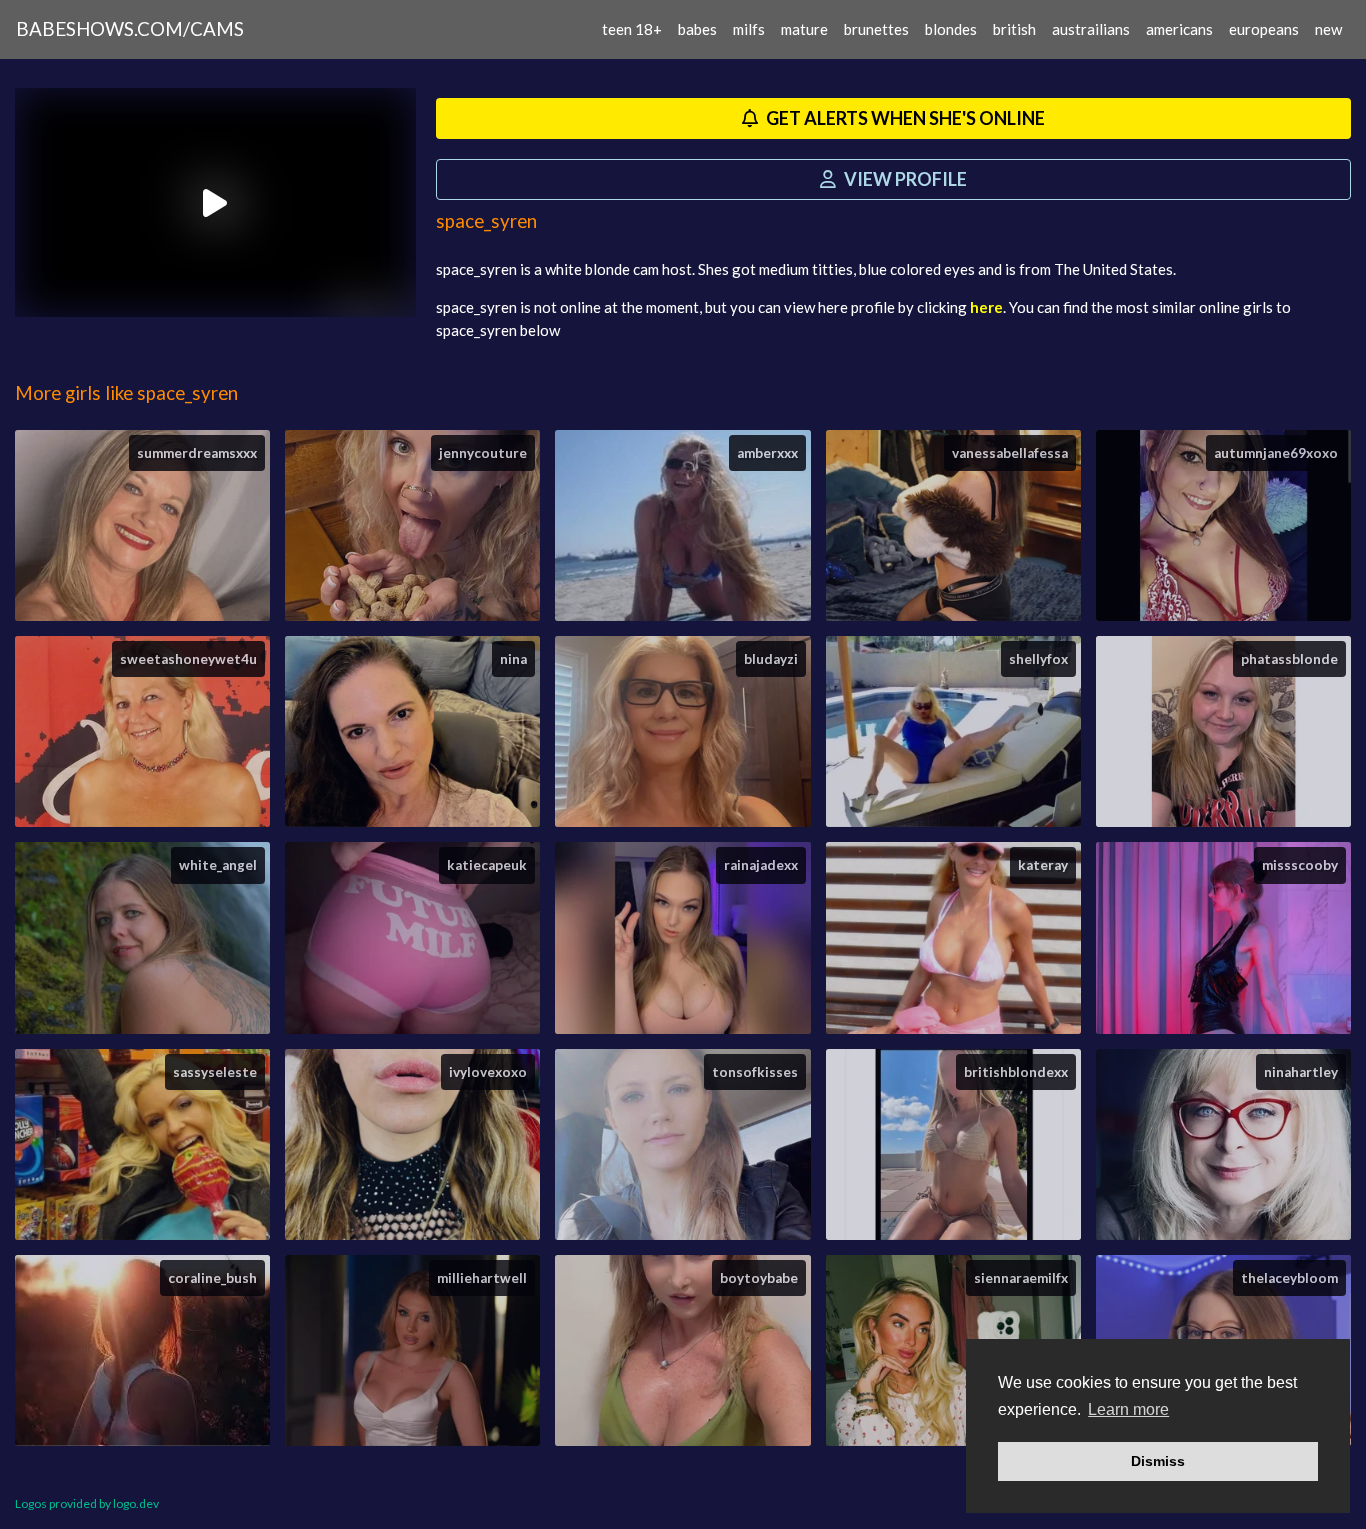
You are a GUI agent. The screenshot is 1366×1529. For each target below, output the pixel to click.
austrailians (1091, 29)
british (1014, 29)
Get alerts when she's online (904, 118)
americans (1179, 29)
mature (804, 29)
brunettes (876, 29)
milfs (749, 29)
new (1328, 29)
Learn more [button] (1128, 1409)
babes (697, 29)
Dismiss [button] (1158, 1461)
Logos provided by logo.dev (87, 1503)
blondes (951, 29)
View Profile (904, 179)
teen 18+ (632, 29)
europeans (1264, 29)
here (986, 307)
